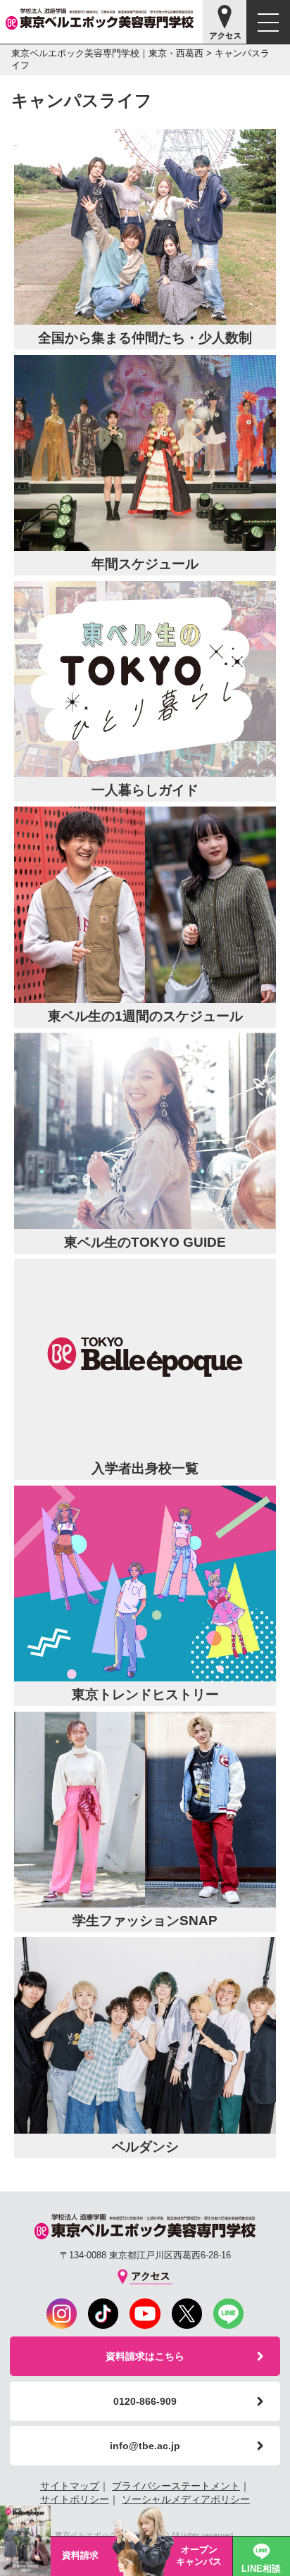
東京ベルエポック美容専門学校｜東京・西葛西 (107, 53)
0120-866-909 (145, 2401)
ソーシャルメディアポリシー (186, 2499)
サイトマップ (70, 2486)
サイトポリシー (75, 2499)
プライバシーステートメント (176, 2486)
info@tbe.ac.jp (145, 2446)
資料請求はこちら (145, 2356)
